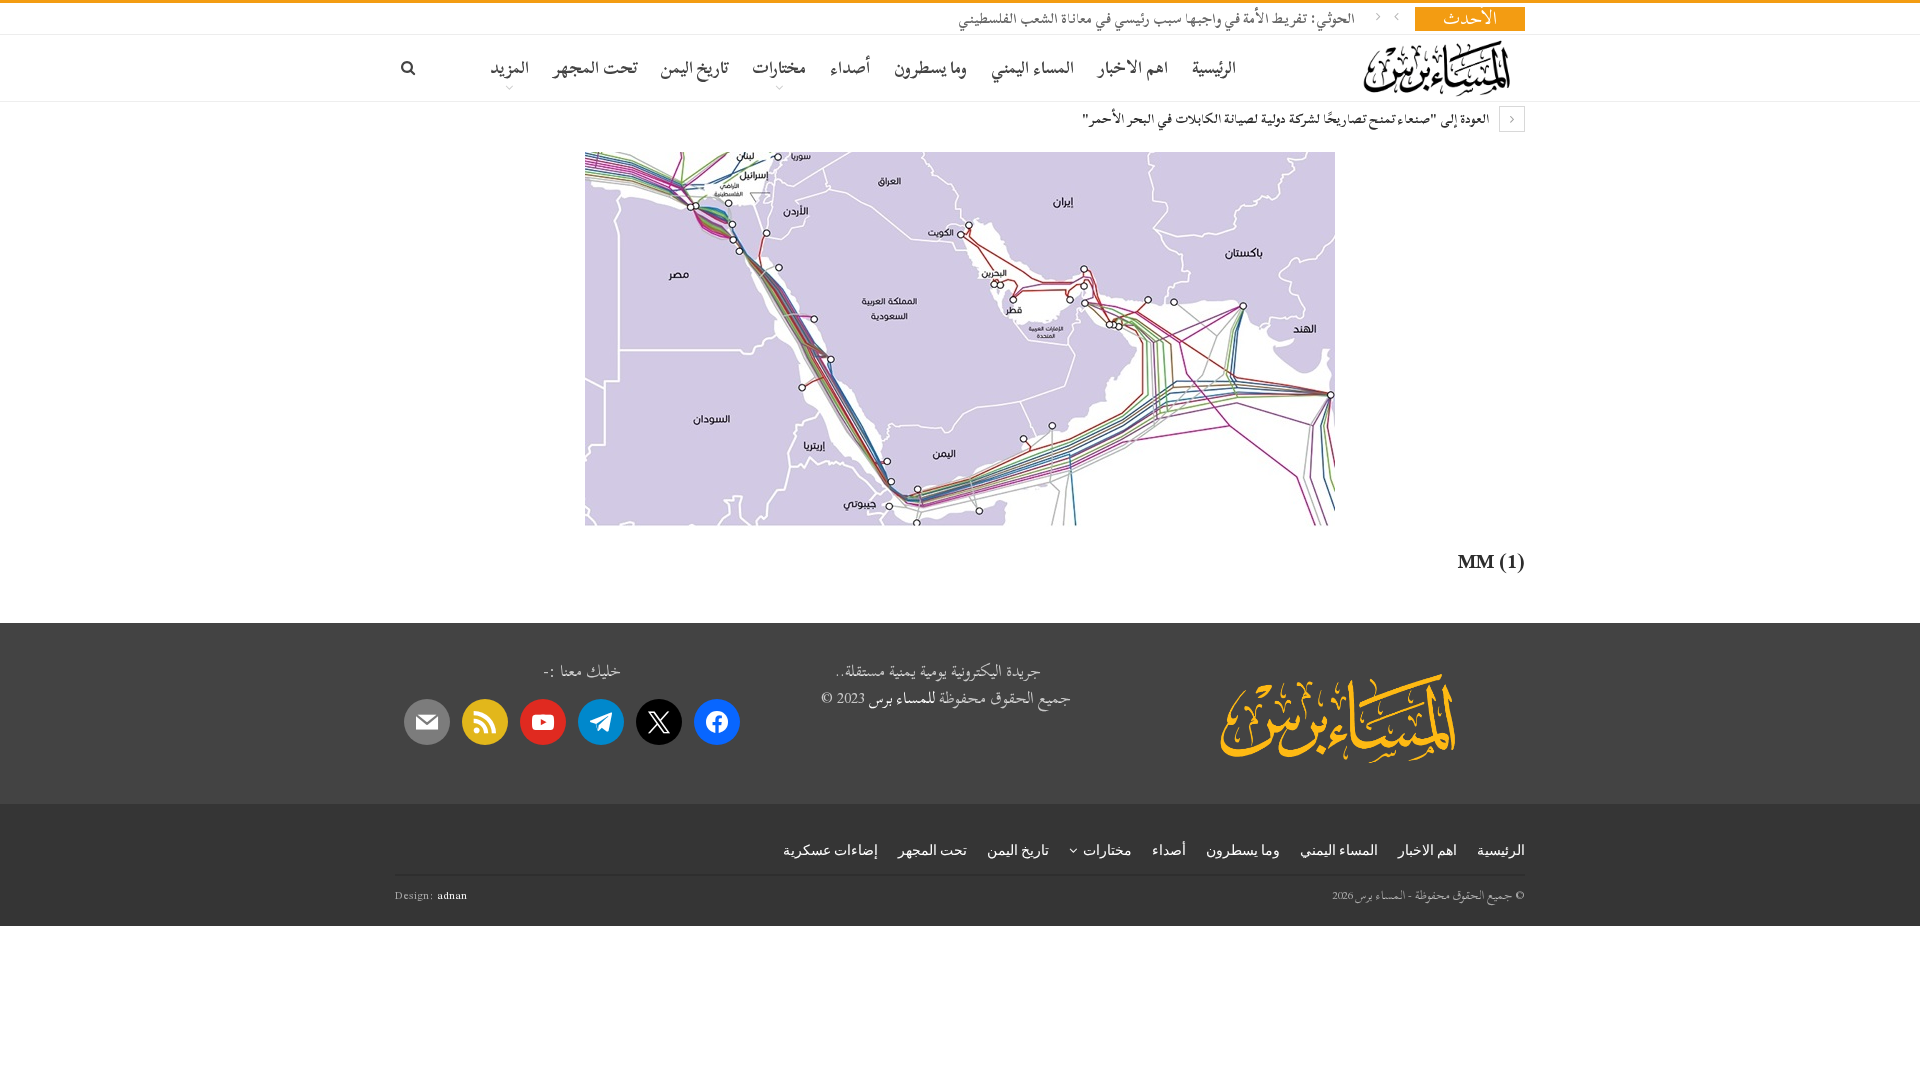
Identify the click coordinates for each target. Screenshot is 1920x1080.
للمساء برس (902, 698)
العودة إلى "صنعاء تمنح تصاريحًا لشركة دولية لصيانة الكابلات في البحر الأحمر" (1287, 119)
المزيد (509, 67)
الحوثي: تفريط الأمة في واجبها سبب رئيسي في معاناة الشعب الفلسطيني (1156, 18)
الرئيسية (1214, 67)
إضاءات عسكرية (830, 850)
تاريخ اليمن (694, 67)
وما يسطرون (930, 67)
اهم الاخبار (1133, 67)
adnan (452, 895)
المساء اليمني (1032, 67)
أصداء (850, 67)
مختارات (779, 67)
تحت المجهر (595, 67)
